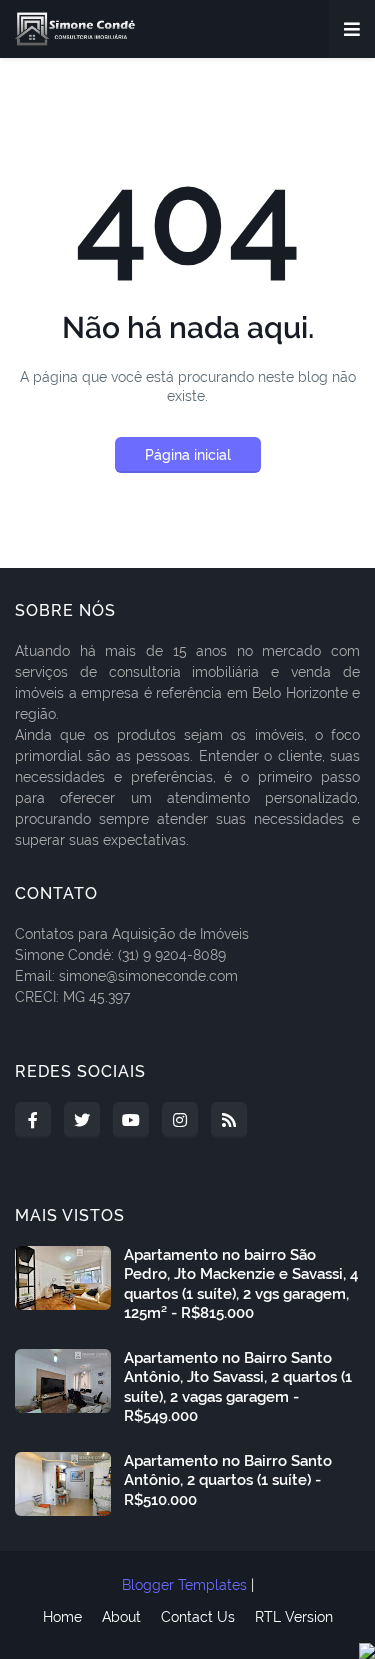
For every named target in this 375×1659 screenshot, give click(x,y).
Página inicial (188, 455)
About (121, 1617)
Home (62, 1617)
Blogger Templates (184, 1585)
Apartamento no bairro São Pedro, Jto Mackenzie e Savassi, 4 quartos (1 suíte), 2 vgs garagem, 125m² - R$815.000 (241, 1284)
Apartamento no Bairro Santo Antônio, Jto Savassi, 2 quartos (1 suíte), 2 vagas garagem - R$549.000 (238, 1387)
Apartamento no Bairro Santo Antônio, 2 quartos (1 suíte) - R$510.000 (228, 1480)
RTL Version (294, 1617)
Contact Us (198, 1617)
